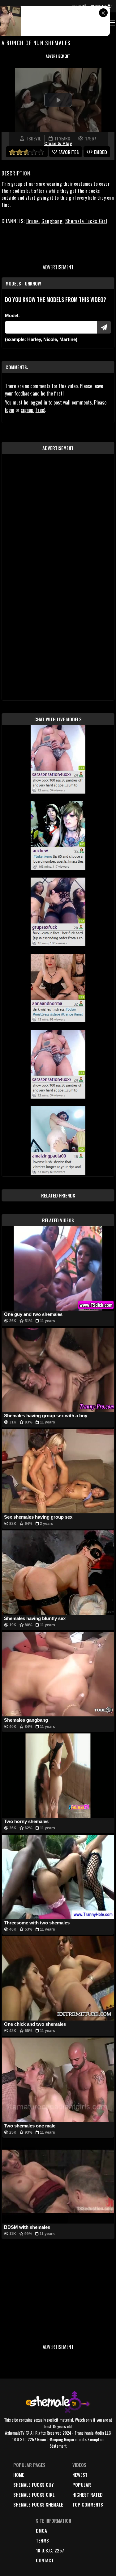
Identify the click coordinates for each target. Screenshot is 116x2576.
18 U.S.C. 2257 (50, 2550)
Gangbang (52, 221)
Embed (101, 152)
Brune (32, 221)
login (10, 410)
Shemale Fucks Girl (86, 221)
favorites (69, 152)
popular (82, 2485)
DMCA (41, 2530)
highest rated (88, 2494)
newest (80, 2475)
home (19, 2475)
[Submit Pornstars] (104, 327)
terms (42, 2540)
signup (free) (33, 410)
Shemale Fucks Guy (34, 2485)
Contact (45, 2560)
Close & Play (58, 144)
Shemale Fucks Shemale (38, 2504)
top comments (88, 2504)
